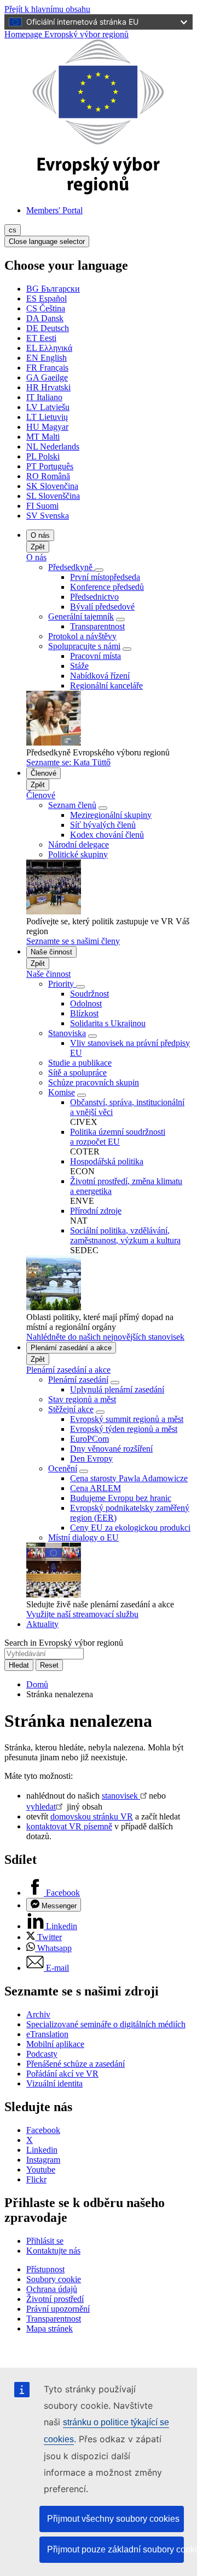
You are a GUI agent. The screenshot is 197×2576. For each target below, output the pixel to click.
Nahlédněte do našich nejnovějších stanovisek (105, 1337)
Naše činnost (51, 952)
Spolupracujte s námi (84, 646)
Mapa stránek (50, 2328)
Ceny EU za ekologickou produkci (130, 1528)
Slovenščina (53, 496)
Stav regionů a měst (82, 1399)
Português (50, 466)
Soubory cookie (54, 2279)
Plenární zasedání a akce (71, 1348)
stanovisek (121, 1796)
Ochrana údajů (52, 2289)
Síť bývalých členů (103, 825)
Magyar (47, 427)
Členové (44, 773)
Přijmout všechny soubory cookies (113, 2519)
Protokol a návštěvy (82, 636)
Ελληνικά (49, 348)
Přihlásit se (45, 2241)
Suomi (42, 506)
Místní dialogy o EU (83, 1537)
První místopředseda (105, 577)
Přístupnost (45, 2269)
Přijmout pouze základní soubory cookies (115, 2549)
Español (47, 298)
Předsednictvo (94, 597)
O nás (40, 535)
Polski (43, 456)
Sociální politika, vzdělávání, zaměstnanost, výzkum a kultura (125, 1235)
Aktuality (42, 1624)
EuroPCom (89, 1439)
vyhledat (41, 1807)
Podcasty (42, 2054)
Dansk (45, 318)
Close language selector (47, 241)
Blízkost (84, 1013)
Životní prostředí (55, 2299)
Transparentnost (97, 626)
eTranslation (47, 2034)
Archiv (38, 2014)
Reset (49, 1665)
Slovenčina (52, 486)
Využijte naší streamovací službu (82, 1614)
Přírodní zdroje (96, 1211)
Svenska (48, 516)
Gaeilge (47, 377)
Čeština (46, 308)
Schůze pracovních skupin (94, 1082)
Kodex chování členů (107, 835)
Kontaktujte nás (53, 2251)
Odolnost (86, 1003)
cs (13, 230)
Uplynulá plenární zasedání (117, 1389)
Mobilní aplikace (55, 2044)
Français (47, 368)
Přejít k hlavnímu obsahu (47, 9)
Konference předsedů (107, 587)
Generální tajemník (81, 616)
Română (48, 476)
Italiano (44, 397)
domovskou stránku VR (92, 1816)
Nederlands (53, 447)
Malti (43, 437)
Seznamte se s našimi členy (73, 941)
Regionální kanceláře (106, 686)
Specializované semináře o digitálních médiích (106, 2024)
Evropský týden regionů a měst (124, 1429)
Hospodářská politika (107, 1161)
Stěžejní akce (71, 1409)
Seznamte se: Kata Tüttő (68, 762)
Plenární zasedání (78, 1380)
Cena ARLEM (95, 1488)
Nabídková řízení (100, 676)
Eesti (41, 338)
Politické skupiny (78, 854)
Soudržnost (89, 994)
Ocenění (63, 1468)
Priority (62, 984)
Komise (62, 1092)
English (47, 358)
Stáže (79, 666)
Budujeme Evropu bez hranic (121, 1498)
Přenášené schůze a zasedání (76, 2064)
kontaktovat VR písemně (69, 1826)
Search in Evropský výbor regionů (64, 1643)
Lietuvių (47, 417)
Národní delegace (79, 845)
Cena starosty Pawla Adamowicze (129, 1478)
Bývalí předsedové (102, 607)
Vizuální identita (54, 2083)
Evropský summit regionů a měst (127, 1419)
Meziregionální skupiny (111, 815)
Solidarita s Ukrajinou (108, 1023)
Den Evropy (91, 1458)
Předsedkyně (71, 567)
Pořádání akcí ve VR (62, 2074)
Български (53, 289)
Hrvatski (48, 387)
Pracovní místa (95, 656)
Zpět (38, 547)
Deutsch (48, 328)
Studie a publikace (80, 1063)
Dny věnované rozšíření (111, 1449)
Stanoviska (67, 1033)
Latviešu (48, 407)
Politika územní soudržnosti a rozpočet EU (118, 1137)
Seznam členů (72, 805)
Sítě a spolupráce (77, 1073)
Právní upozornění (58, 2309)
